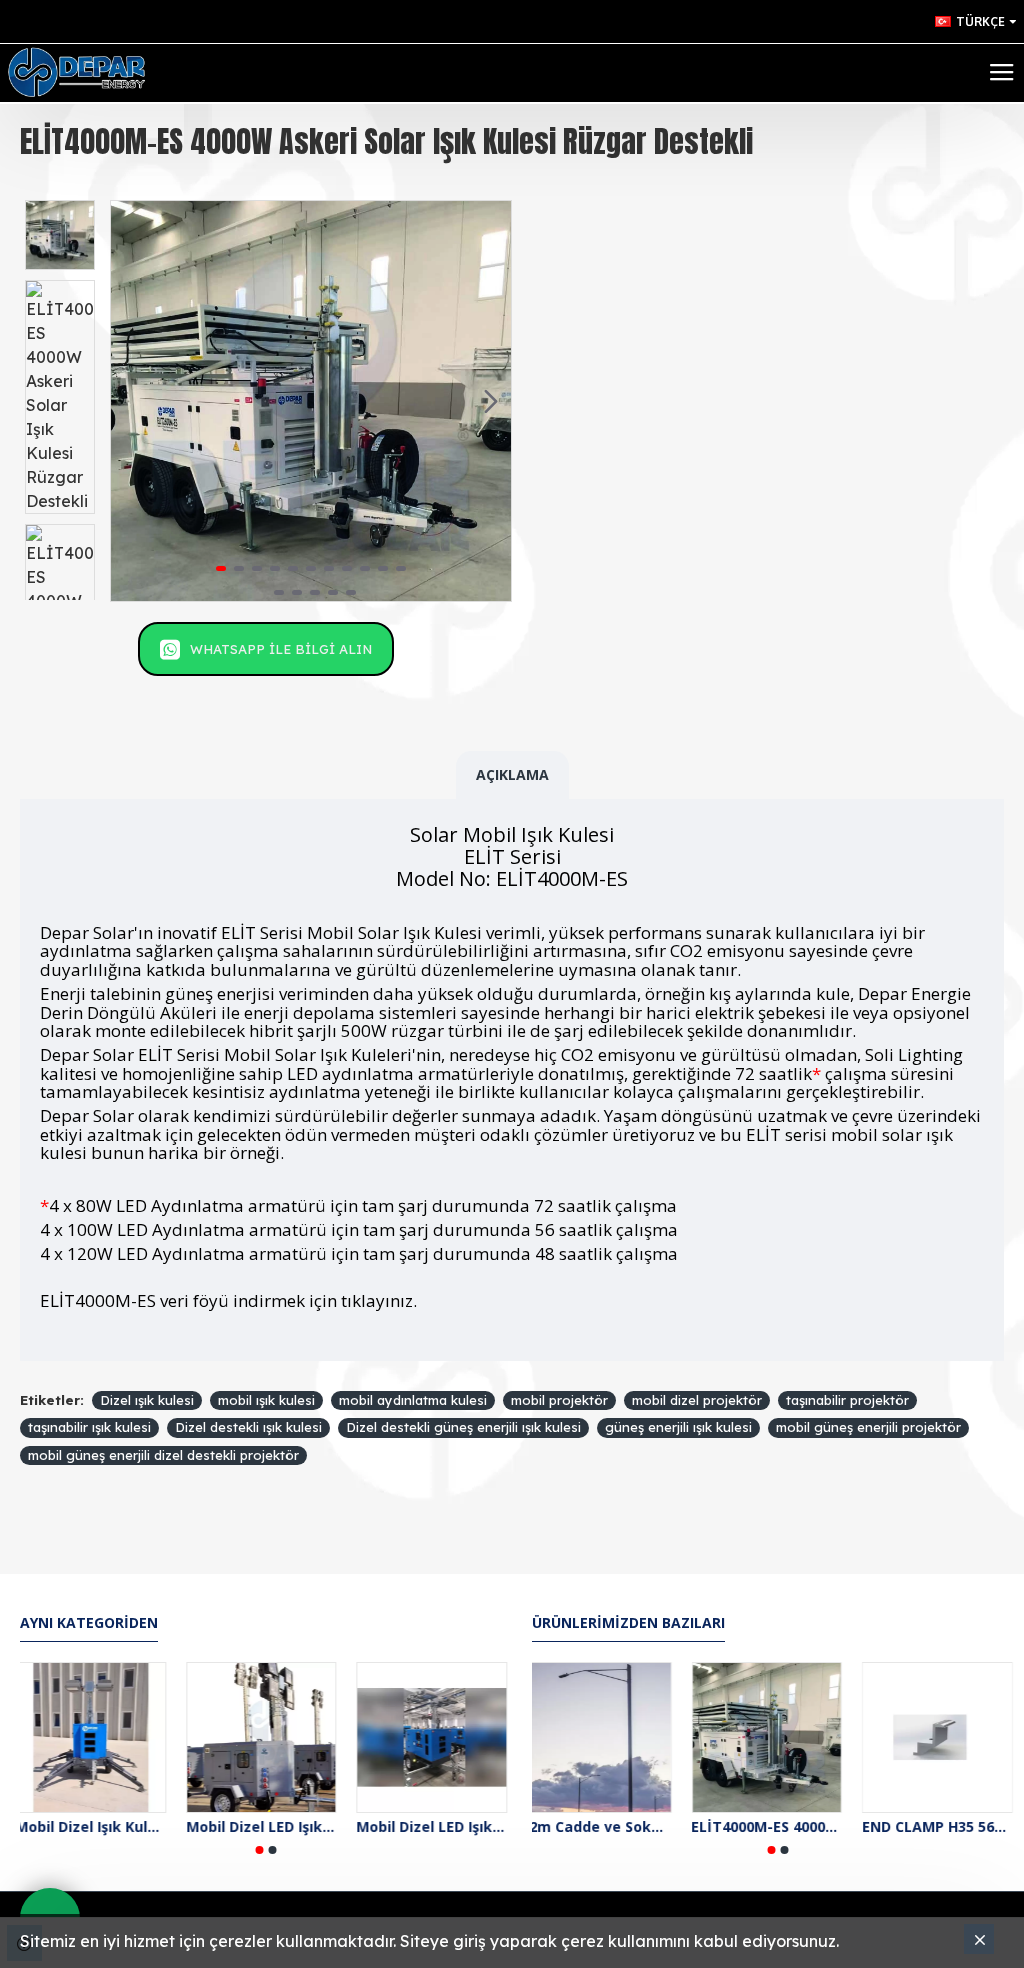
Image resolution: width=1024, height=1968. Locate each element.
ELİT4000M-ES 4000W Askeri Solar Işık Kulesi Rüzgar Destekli (778, 1827)
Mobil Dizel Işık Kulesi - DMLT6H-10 (95, 1827)
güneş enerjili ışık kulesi (678, 1427)
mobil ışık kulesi (266, 1400)
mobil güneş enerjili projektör (868, 1427)
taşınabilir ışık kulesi (89, 1427)
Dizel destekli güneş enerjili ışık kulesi (463, 1427)
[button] (131, 401)
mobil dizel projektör (697, 1400)
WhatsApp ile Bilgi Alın (281, 649)
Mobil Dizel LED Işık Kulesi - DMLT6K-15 (436, 1827)
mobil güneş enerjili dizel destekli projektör (163, 1455)
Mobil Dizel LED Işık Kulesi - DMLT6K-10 (266, 1827)
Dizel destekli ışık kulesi (248, 1427)
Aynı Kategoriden (89, 1623)
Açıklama (512, 774)
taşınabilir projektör (847, 1400)
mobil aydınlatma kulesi (413, 1400)
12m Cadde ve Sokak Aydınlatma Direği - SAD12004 (607, 1827)
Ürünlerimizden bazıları (628, 1623)
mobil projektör (559, 1400)
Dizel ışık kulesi (147, 1400)
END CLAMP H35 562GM (948, 1827)
